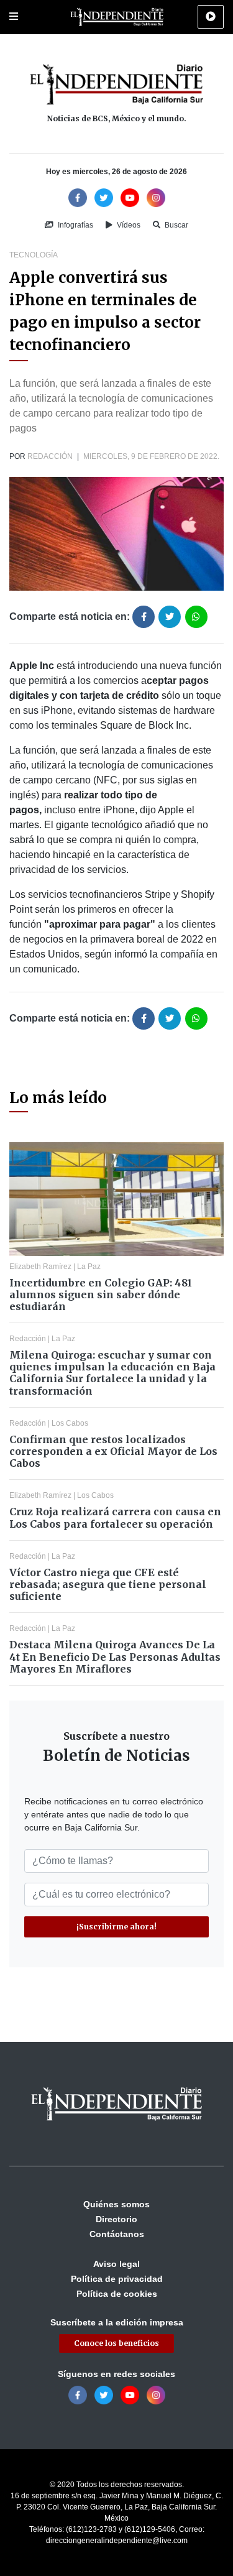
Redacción (50, 456)
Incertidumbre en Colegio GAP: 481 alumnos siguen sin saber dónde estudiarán (101, 1295)
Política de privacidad (117, 2279)
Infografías (75, 225)
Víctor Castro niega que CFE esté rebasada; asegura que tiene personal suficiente (108, 1584)
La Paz (89, 1267)
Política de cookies (117, 2294)
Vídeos (128, 225)
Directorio (116, 2219)
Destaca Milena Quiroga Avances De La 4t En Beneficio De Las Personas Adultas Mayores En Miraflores (115, 1656)
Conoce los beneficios (116, 2343)
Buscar (176, 225)
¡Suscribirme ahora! (116, 1927)
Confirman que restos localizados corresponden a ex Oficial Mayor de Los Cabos (113, 1451)
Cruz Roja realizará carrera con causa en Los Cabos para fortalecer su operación (115, 1517)
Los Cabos (70, 1423)
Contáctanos (117, 2234)
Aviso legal (116, 2264)
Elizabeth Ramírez (40, 1267)
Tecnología (34, 255)
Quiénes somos (116, 2204)
